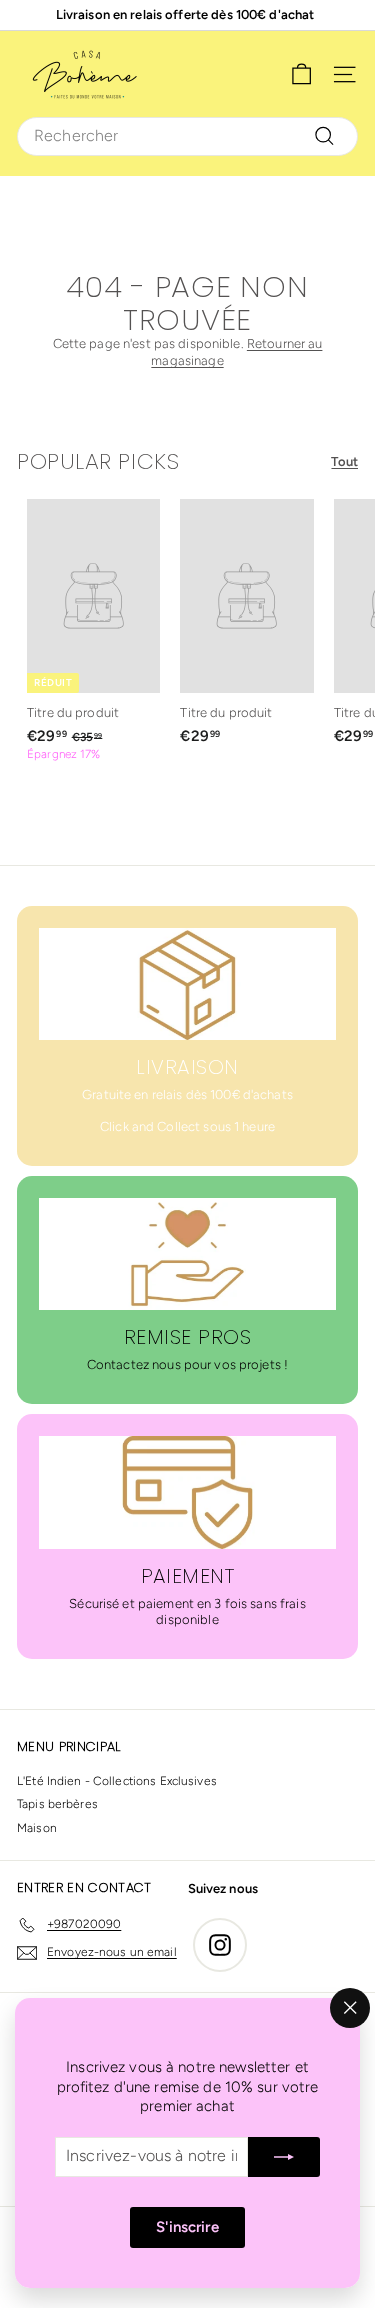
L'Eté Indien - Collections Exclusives (117, 1781)
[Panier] (301, 74)
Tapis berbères (57, 1804)
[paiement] (187, 1492)
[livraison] (187, 984)
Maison (37, 1828)
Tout (344, 461)
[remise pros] (187, 1254)
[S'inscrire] (284, 2157)
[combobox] (187, 136)
